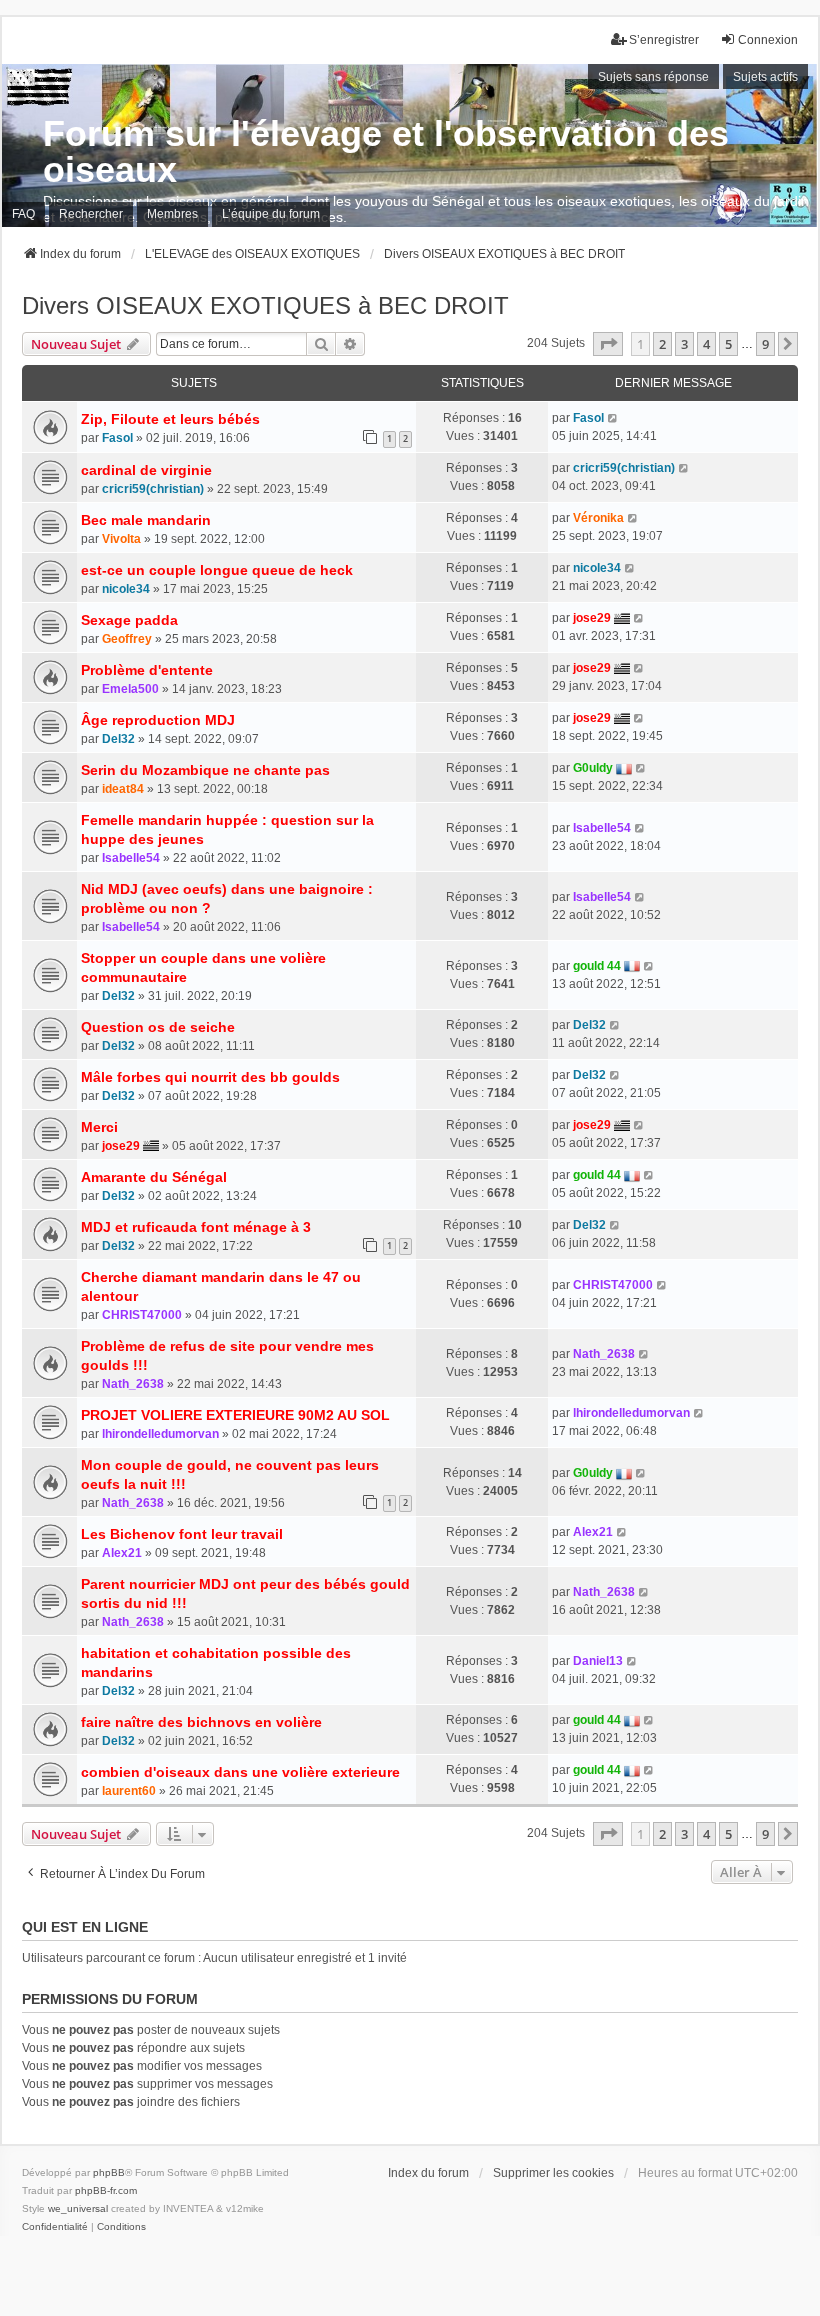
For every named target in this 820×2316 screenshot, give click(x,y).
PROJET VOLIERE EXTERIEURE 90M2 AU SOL (235, 1415)
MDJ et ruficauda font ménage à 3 (196, 1227)
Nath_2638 (133, 1384)
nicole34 (126, 589)
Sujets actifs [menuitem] (765, 77)
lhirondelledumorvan (160, 1434)
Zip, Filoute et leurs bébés (170, 419)
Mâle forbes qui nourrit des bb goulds (210, 1077)
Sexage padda (129, 620)
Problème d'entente (147, 670)
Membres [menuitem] (172, 214)
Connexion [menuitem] (768, 40)
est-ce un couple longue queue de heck (217, 570)
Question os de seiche (158, 1027)
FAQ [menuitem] (23, 214)
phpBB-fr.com (106, 2190)
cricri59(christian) (153, 489)
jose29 (592, 618)
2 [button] (662, 344)
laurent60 (129, 1791)
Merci (99, 1127)
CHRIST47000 (142, 1315)
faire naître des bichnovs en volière (201, 1722)
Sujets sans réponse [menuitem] (653, 77)
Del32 (118, 739)
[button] (608, 344)
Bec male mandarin (146, 520)
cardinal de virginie (146, 470)
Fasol (117, 438)
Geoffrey (127, 639)
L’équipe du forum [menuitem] (271, 214)
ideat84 (123, 789)
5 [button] (728, 344)
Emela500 (130, 689)
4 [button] (706, 344)
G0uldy (593, 768)
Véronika (598, 518)
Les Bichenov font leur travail (182, 1534)
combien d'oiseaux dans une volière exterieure (240, 1772)
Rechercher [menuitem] (91, 214)
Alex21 (122, 1553)
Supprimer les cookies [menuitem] (553, 2173)
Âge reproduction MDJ (158, 720)
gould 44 (597, 966)
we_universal (78, 2208)
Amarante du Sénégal (154, 1177)
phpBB (109, 2172)
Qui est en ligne (85, 1927)
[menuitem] (55, 2227)
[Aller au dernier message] (613, 418)
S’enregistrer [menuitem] (664, 40)
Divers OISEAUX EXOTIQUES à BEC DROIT (265, 305)
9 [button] (765, 344)
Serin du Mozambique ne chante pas (205, 770)
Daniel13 (598, 1661)
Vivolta (121, 539)
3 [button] (684, 344)
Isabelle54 (131, 858)
